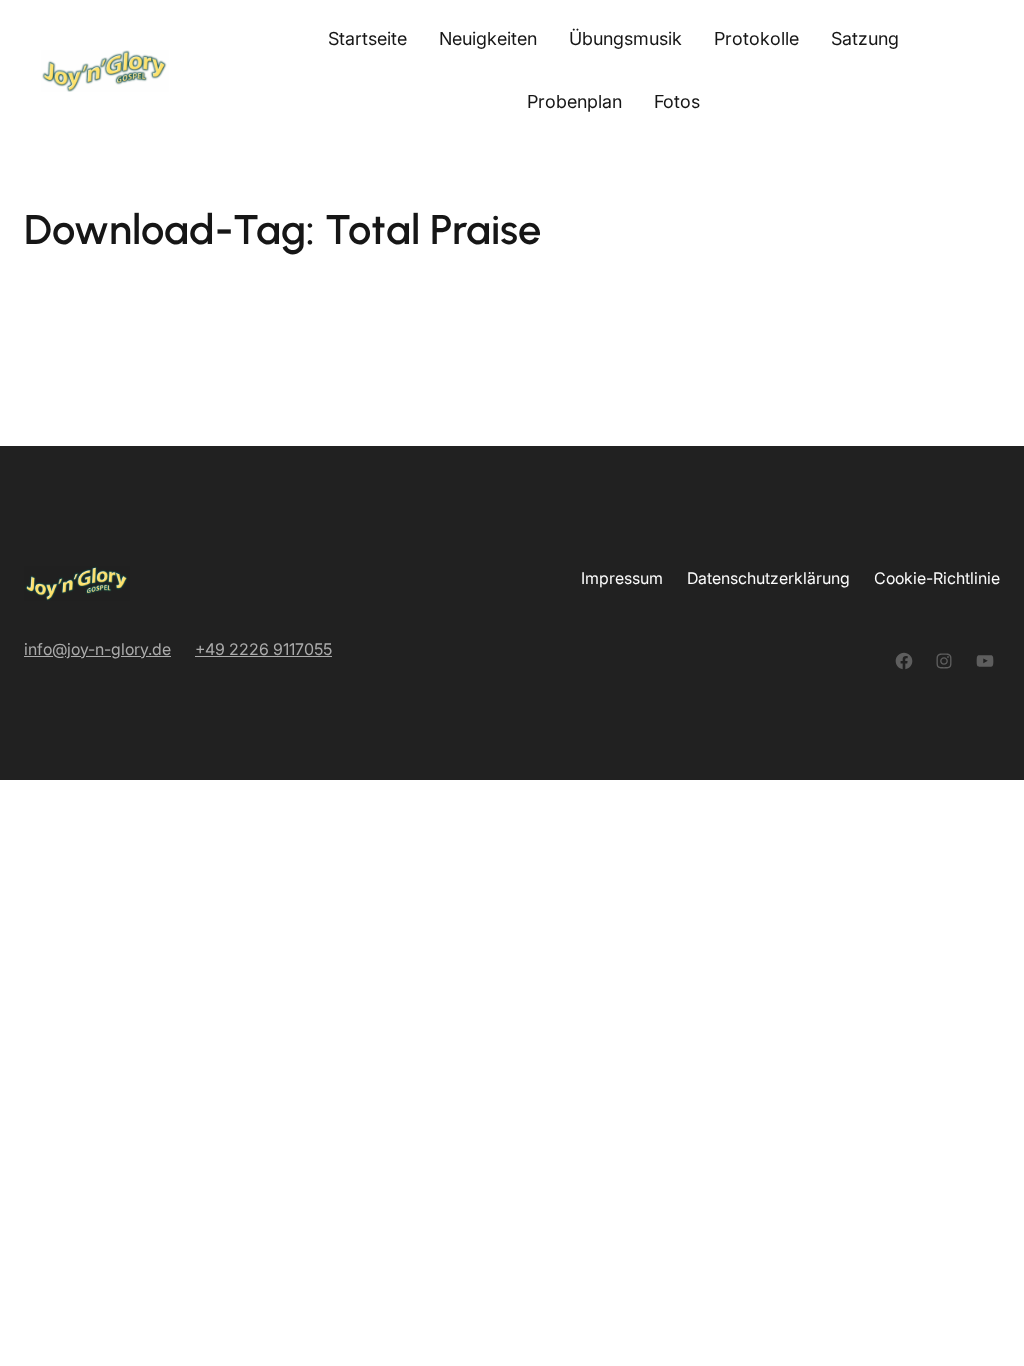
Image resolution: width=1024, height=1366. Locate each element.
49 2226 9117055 (268, 649)
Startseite (367, 38)
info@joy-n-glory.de (97, 649)
